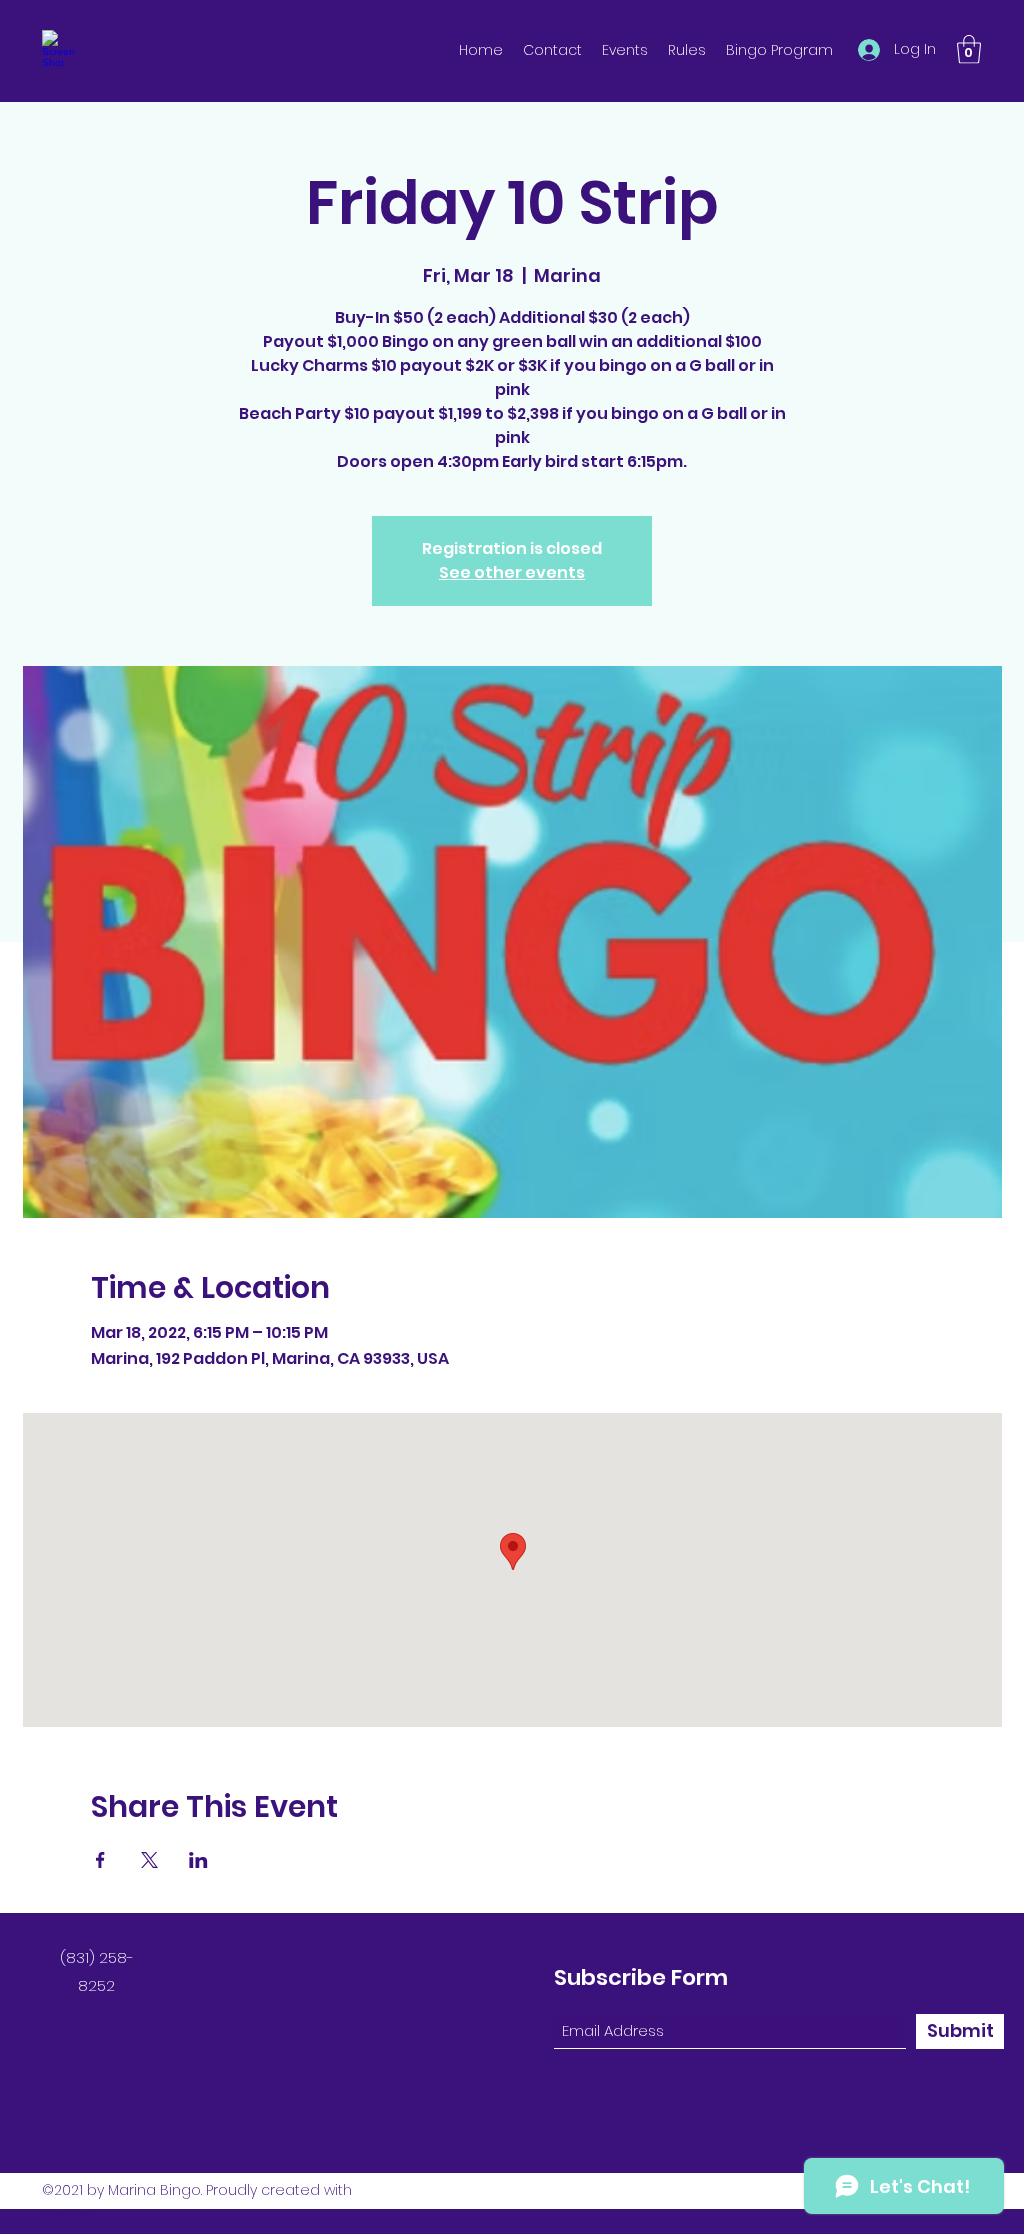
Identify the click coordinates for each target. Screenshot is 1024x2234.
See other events (512, 572)
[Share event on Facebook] (100, 1860)
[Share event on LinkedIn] (198, 1860)
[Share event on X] (149, 1860)
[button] (969, 49)
